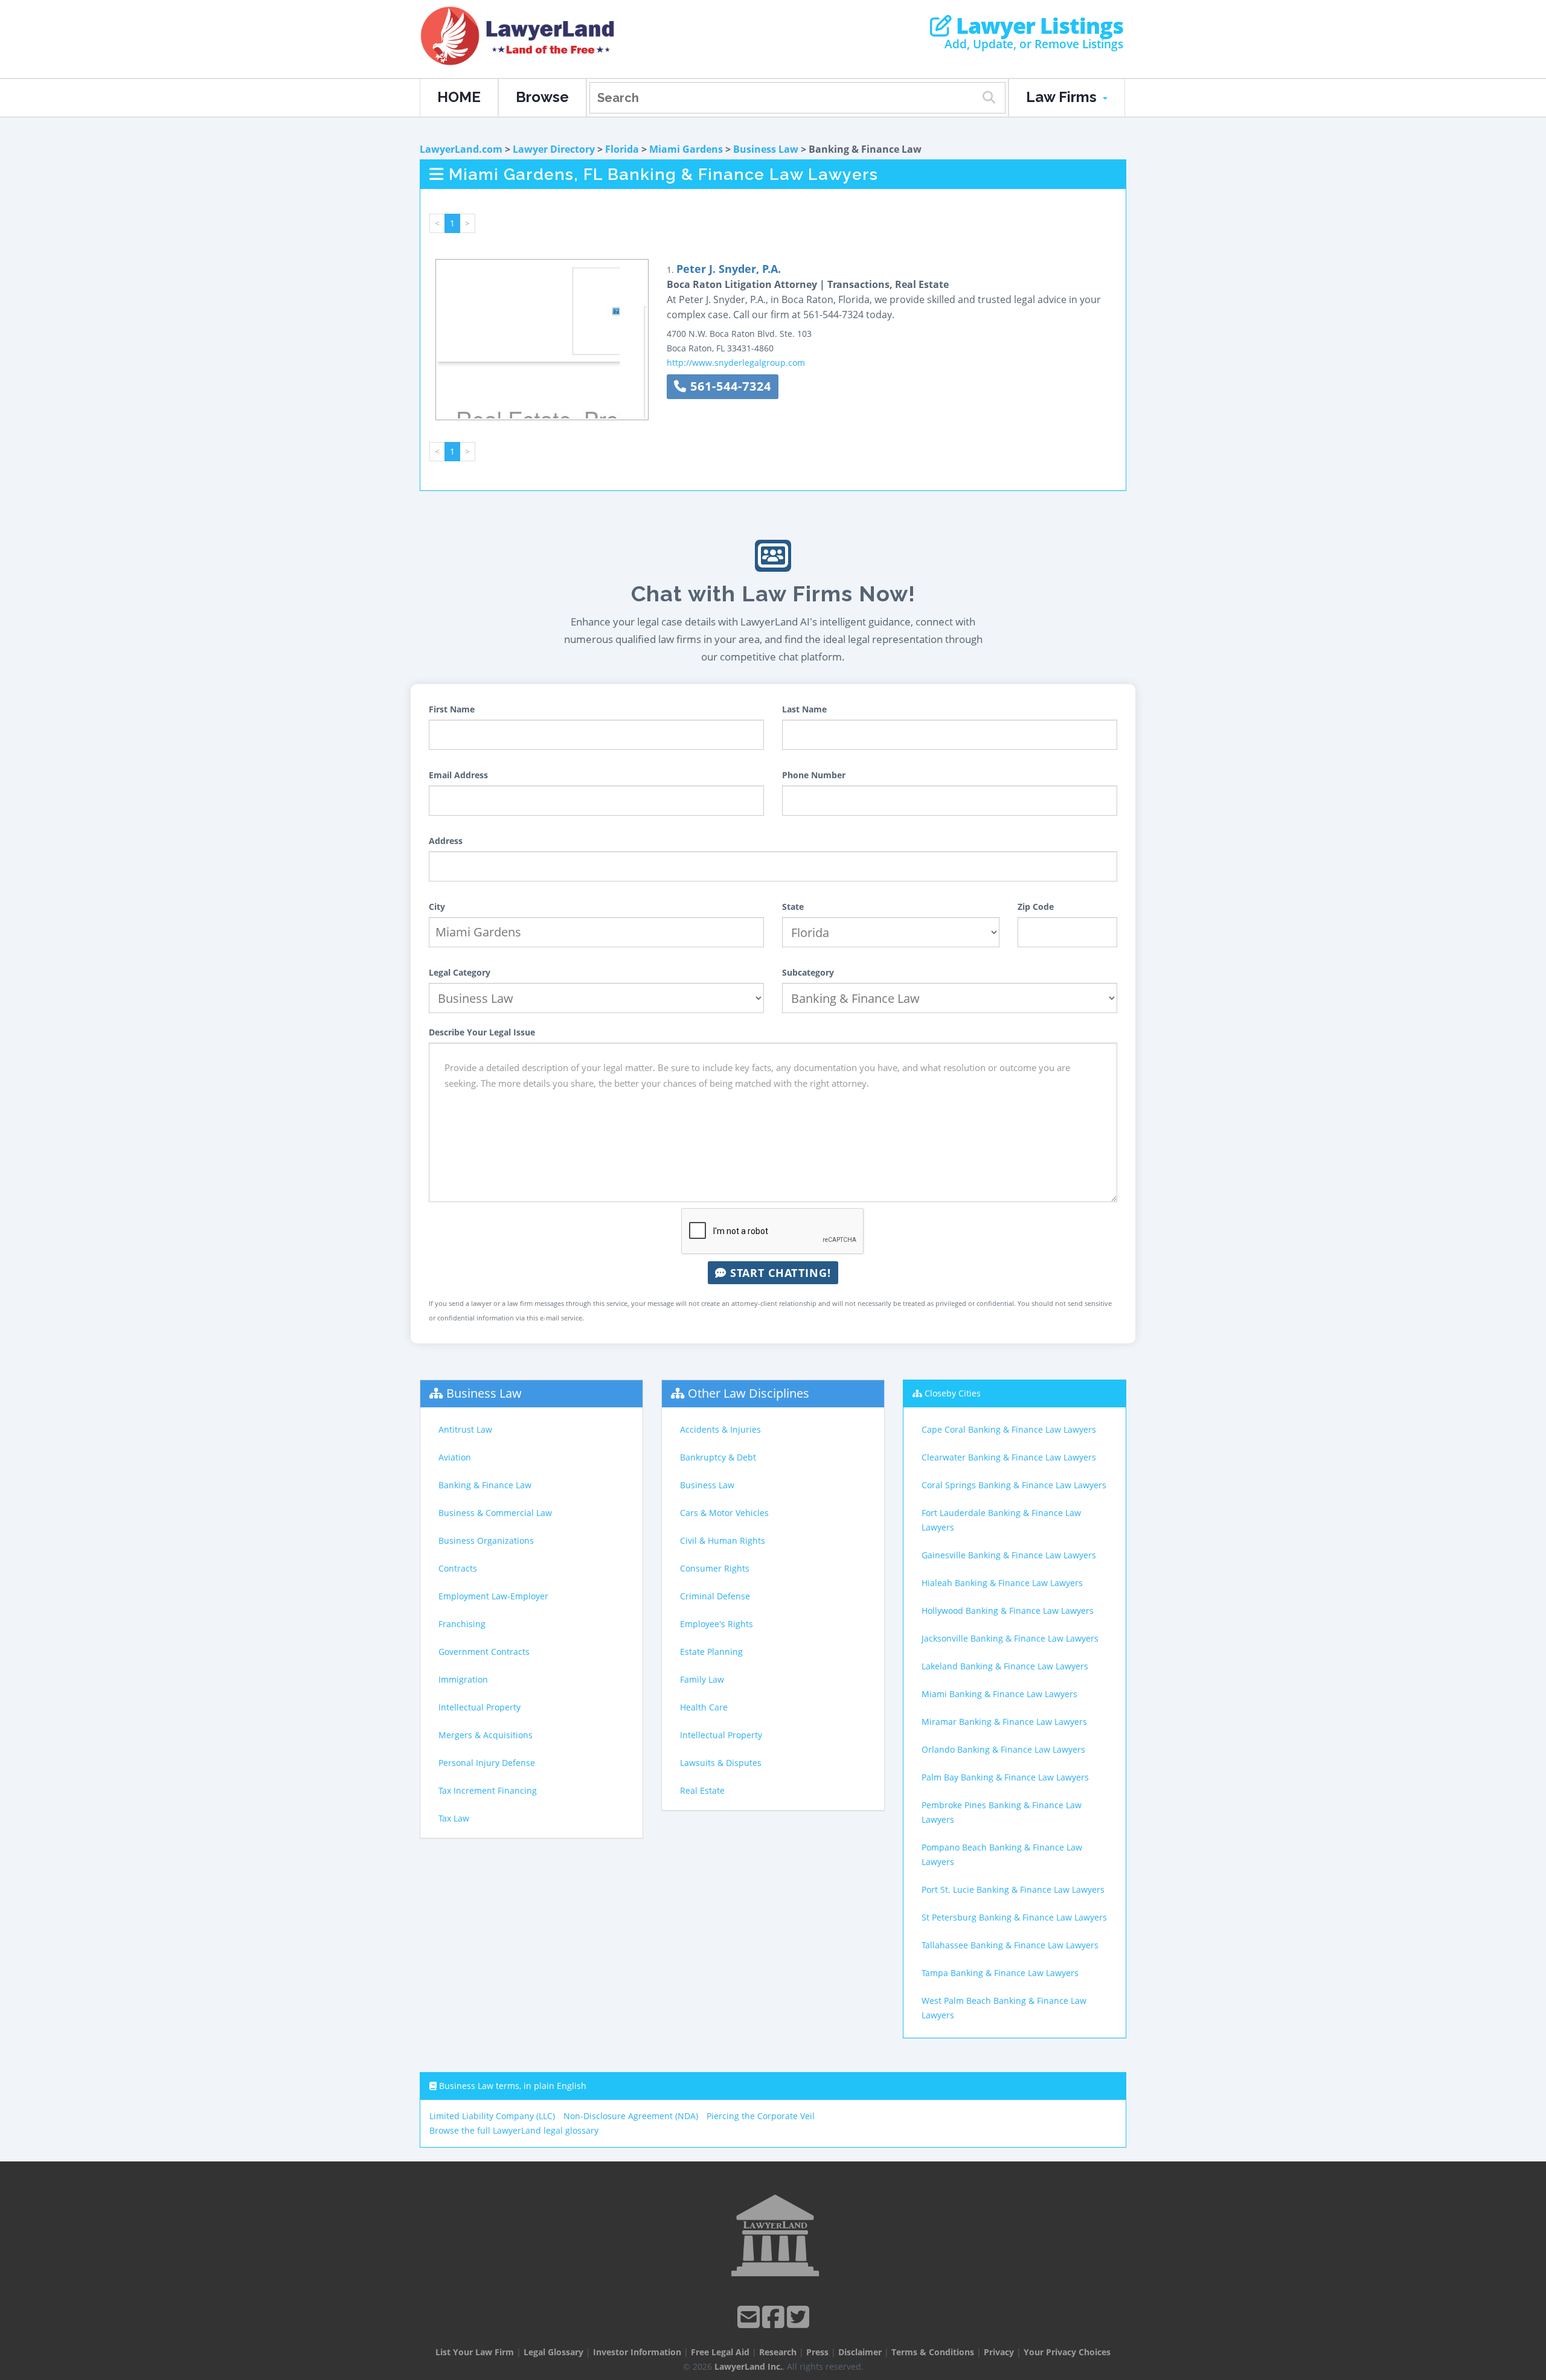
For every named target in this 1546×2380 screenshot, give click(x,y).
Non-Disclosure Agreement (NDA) (631, 2116)
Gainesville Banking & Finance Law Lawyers (1009, 1555)
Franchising (462, 1624)
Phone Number (814, 775)
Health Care (704, 1707)
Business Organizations (486, 1540)
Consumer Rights (715, 1568)
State (793, 907)
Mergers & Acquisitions (486, 1735)
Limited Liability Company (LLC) (492, 2116)
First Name (452, 709)
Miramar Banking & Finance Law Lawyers (1004, 1722)
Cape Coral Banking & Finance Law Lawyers (1009, 1429)
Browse (542, 97)
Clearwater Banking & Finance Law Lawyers (1009, 1457)
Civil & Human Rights (723, 1540)
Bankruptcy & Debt (718, 1457)
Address (446, 841)
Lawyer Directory (554, 149)
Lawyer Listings (1037, 26)
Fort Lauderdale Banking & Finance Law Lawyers (1001, 1520)
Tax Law (454, 1818)
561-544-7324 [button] (729, 386)
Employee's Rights (717, 1624)
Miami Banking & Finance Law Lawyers (999, 1694)
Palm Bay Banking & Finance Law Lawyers (1005, 1777)
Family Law (702, 1679)
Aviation (455, 1457)
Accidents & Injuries (720, 1429)
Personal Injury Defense (487, 1763)
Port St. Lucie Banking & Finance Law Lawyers (1013, 1889)
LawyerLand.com (461, 149)
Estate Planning (711, 1652)
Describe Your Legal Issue (482, 1032)
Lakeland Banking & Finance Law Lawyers (1005, 1666)
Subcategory (808, 972)
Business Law (766, 149)
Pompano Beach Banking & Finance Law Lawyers (1002, 1854)
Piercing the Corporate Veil (761, 2116)
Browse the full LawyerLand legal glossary (514, 2130)
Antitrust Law (465, 1429)
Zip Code (1036, 907)
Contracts (458, 1568)
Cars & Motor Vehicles (724, 1513)
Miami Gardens (686, 149)
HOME (459, 97)
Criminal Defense (715, 1596)
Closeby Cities (953, 1393)
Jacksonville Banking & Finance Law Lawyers (1010, 1638)
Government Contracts (484, 1652)
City (437, 907)
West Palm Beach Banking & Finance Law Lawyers (1004, 2008)
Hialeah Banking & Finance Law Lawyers (1002, 1583)
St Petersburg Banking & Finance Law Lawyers (1014, 1917)
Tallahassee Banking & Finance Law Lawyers (1010, 1945)
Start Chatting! (779, 1273)
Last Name (804, 709)
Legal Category (460, 972)
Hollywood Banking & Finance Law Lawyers (1008, 1611)
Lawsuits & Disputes (721, 1763)
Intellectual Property (480, 1707)
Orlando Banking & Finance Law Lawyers (1003, 1749)
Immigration (463, 1679)
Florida (622, 149)
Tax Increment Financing (488, 1790)
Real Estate (702, 1790)
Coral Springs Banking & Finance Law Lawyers (1014, 1485)
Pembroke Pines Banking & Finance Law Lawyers (1002, 1812)
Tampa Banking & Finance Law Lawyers (1000, 1973)
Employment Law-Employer (493, 1596)
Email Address (458, 775)
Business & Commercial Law (495, 1513)
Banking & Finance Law (485, 1485)
